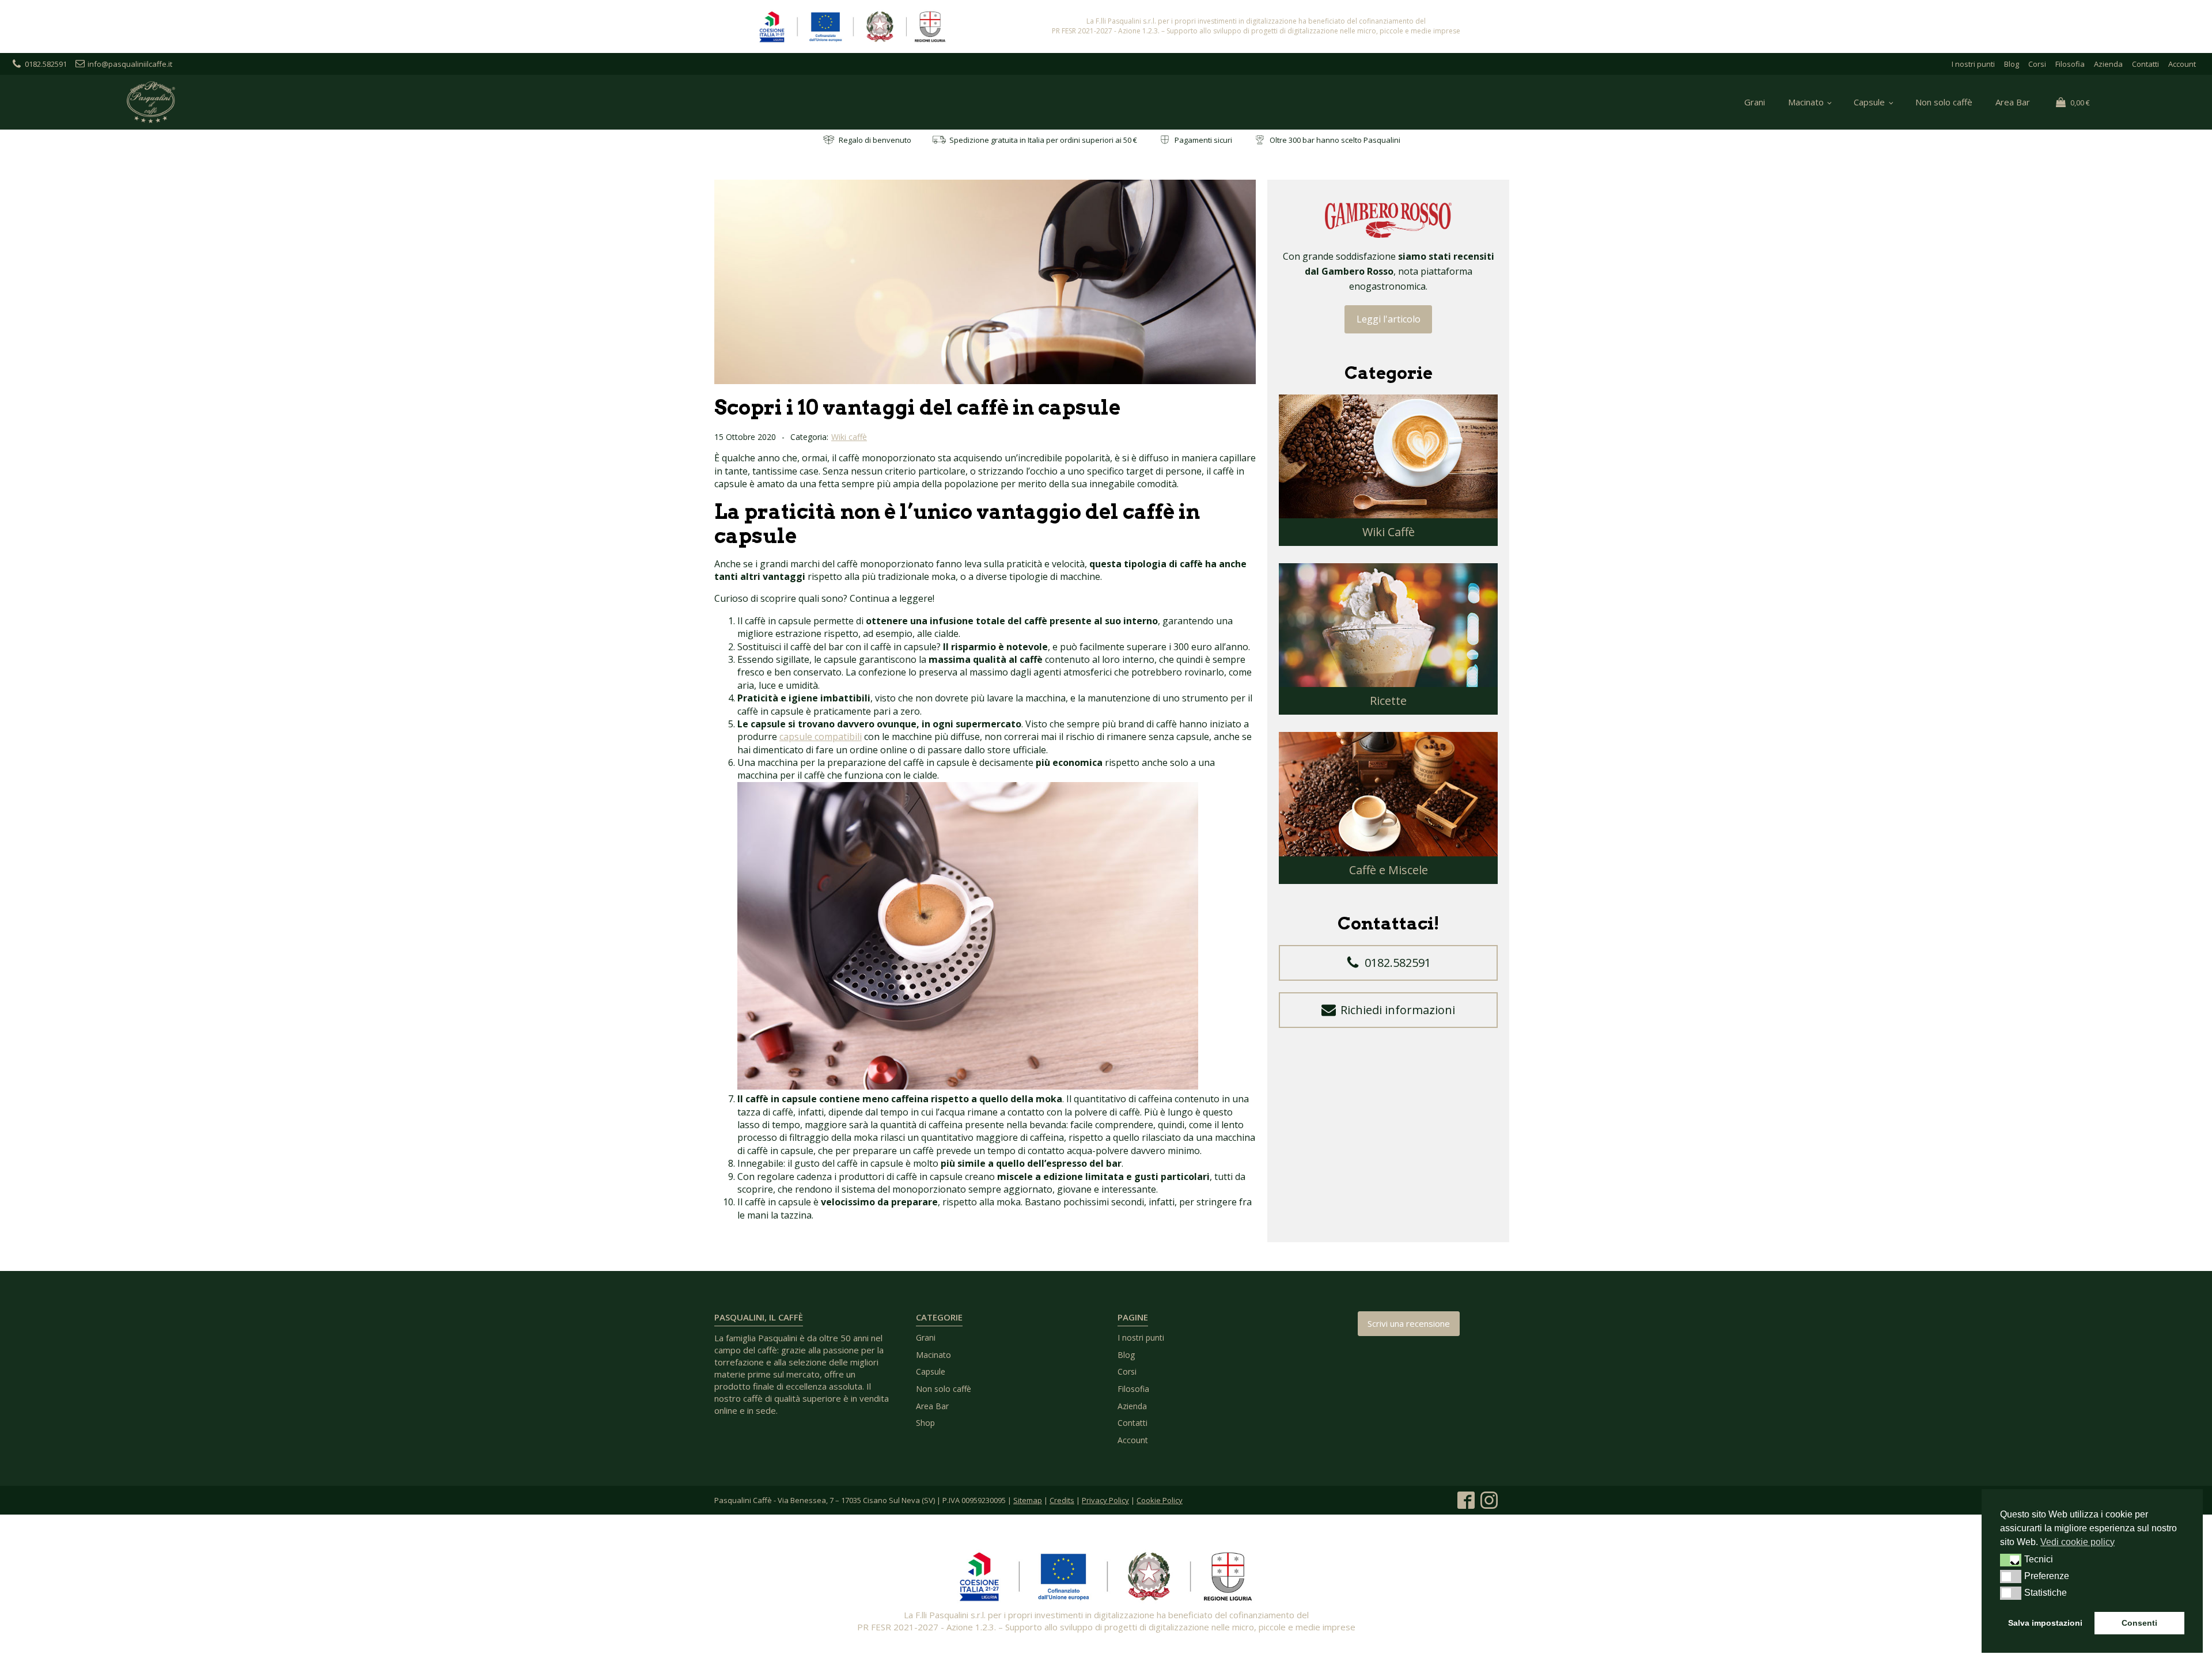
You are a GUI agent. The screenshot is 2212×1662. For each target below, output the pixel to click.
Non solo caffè (1944, 102)
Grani (1755, 102)
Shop (925, 1423)
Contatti (2145, 64)
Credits (1062, 1500)
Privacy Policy (1105, 1500)
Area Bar (2013, 102)
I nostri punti (1973, 64)
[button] (1388, 963)
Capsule (1869, 102)
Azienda (2108, 64)
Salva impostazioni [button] (2045, 1623)
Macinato (1806, 102)
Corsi (2037, 64)
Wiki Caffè (1389, 532)
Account (2182, 64)
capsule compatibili (821, 737)
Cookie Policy (1160, 1500)
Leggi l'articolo (1389, 319)
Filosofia (2070, 64)
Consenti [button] (2139, 1623)
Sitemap (1028, 1500)
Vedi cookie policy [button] (2077, 1542)
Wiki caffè (849, 437)
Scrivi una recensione (1409, 1323)
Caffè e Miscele (1389, 870)
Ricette (1388, 701)
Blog (2012, 64)
